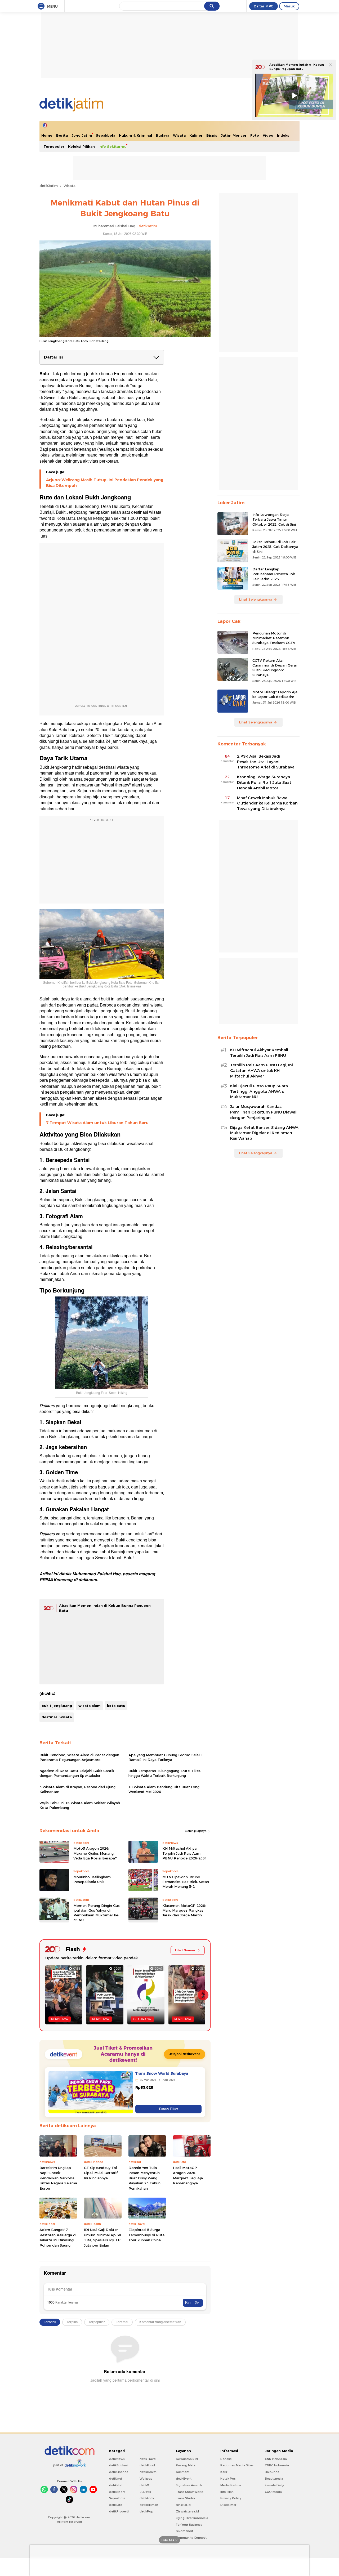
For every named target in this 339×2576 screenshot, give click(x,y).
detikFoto (147, 2498)
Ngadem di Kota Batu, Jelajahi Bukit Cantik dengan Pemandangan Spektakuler (77, 1773)
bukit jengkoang (57, 1706)
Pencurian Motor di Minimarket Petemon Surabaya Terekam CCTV (274, 638)
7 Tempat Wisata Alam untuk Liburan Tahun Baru (97, 1123)
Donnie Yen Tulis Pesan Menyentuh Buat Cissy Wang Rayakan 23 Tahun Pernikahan (144, 2178)
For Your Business (189, 2525)
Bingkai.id (183, 2505)
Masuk (289, 6)
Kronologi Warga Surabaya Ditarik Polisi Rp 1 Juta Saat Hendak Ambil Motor (264, 782)
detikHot (115, 2485)
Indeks (283, 135)
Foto (255, 135)
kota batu (116, 1706)
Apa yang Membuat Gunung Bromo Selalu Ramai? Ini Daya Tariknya (165, 1757)
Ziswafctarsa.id (187, 2511)
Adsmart (182, 2472)
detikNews (117, 2459)
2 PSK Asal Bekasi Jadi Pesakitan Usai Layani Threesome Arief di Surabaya (266, 762)
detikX (144, 2485)
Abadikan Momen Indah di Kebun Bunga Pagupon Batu (297, 67)
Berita (62, 135)
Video (268, 135)
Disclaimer (228, 2505)
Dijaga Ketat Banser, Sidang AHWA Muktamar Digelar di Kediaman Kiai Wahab (264, 1133)
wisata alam (90, 1706)
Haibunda (272, 2472)
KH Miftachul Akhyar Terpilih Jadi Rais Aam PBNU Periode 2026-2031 (185, 1853)
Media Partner (231, 2485)
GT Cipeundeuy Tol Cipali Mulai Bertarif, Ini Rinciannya (101, 2173)
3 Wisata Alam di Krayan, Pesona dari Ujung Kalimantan (77, 1789)
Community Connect (191, 2538)
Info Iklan (227, 2492)
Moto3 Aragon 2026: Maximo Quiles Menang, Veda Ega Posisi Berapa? (95, 1853)
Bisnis (212, 135)
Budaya (162, 135)
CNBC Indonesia (277, 2465)
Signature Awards (189, 2485)
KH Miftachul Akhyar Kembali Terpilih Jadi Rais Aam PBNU (259, 1053)
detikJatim (49, 186)
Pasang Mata (186, 2465)
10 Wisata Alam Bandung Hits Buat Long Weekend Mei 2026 (164, 1789)
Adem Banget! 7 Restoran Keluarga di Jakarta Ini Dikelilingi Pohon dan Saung (58, 2237)
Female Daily (274, 2485)
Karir (224, 2472)
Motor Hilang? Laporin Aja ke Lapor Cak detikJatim (275, 694)
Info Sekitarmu (113, 146)
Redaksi (226, 2459)
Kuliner (196, 135)
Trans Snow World (190, 2492)
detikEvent (184, 2479)
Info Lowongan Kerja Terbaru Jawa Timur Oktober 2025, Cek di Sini (274, 519)
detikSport (117, 2492)
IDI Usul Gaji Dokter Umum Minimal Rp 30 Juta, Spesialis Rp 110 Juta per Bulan (103, 2237)
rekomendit (184, 2531)
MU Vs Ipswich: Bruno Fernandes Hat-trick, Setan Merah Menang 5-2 (186, 1882)
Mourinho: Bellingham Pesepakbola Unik (92, 1879)
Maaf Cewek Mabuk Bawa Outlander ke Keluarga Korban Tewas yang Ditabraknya (267, 803)
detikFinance (119, 2472)
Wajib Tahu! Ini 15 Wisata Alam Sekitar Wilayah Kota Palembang (80, 1805)
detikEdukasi (119, 2465)
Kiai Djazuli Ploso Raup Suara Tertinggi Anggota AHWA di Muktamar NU (259, 1092)
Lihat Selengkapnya (256, 599)
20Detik (145, 2492)
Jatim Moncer (234, 135)
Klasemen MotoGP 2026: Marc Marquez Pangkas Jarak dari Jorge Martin (184, 1910)
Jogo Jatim (82, 135)
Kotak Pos (228, 2479)
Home (47, 135)
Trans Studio (185, 2498)
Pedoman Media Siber (237, 2465)
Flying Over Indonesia (192, 2518)
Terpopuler (54, 146)
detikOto (116, 2505)
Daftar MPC (264, 6)
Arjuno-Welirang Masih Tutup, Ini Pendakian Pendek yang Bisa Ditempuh (105, 483)
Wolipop (146, 2479)
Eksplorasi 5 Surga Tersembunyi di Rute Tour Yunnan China (146, 2235)
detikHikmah (149, 2505)
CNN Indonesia (276, 2459)
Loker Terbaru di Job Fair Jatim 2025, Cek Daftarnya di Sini (275, 547)
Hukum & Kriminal (135, 135)
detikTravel (148, 2459)
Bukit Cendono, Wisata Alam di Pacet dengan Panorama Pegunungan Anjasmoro (79, 1757)
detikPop (146, 2511)
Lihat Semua (185, 1950)
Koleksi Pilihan (81, 146)
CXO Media (273, 2492)
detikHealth (148, 2472)
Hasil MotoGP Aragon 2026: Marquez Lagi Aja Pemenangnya (188, 2175)
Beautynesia (274, 2479)
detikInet (116, 2479)
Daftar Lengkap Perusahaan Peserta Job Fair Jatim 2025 (274, 574)
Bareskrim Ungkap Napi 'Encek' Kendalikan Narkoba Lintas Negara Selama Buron (58, 2178)
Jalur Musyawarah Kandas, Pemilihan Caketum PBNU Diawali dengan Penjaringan (264, 1112)
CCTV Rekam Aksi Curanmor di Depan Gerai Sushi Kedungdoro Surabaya (275, 668)
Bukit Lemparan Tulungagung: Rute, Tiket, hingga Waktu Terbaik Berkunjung (165, 1773)
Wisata (179, 135)
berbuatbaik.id (187, 2459)
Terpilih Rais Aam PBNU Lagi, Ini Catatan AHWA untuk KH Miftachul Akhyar (262, 1071)
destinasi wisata (57, 1717)
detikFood (147, 2465)
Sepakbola (106, 135)
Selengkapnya (196, 1831)
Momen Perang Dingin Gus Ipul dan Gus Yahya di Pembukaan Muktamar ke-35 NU (97, 1913)
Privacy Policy (231, 2498)
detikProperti (119, 2511)
